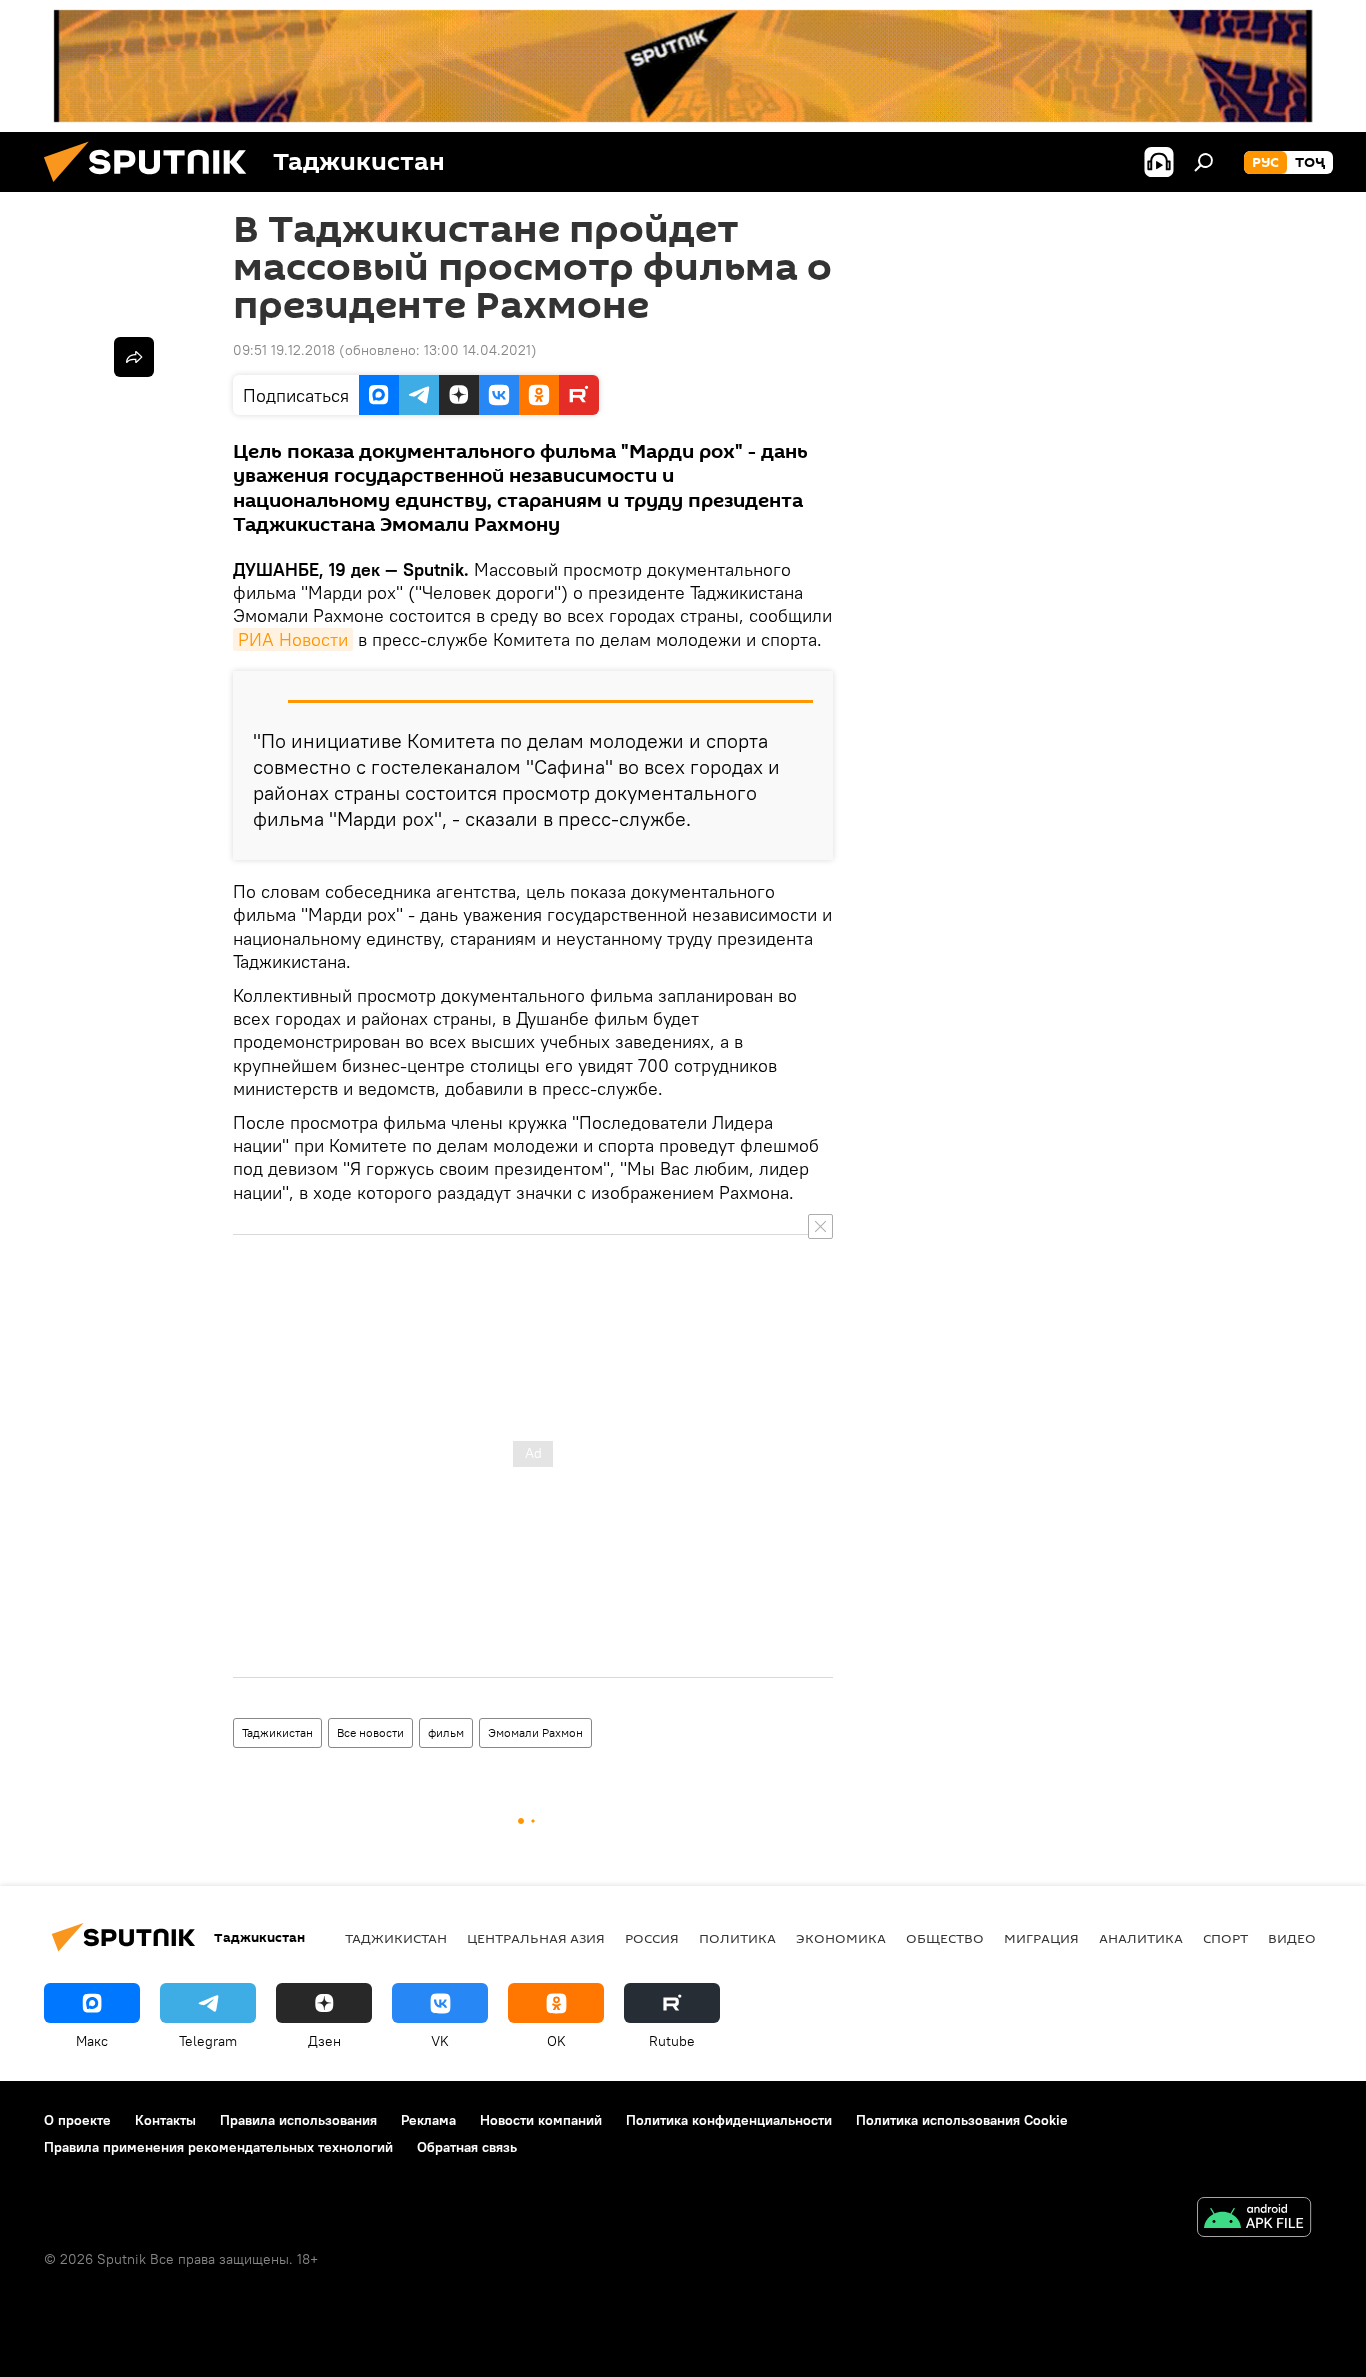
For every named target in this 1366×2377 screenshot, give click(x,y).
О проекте (77, 2120)
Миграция (1041, 1938)
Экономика (841, 1938)
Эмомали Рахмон (535, 1732)
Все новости (370, 1732)
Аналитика (1141, 1938)
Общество (945, 1938)
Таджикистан (277, 1732)
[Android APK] (1254, 2219)
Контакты (165, 2120)
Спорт (1225, 1938)
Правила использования (298, 2120)
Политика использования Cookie (962, 2120)
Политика (737, 1938)
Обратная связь (467, 2147)
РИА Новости (293, 639)
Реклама (428, 2120)
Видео (1292, 1938)
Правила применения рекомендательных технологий (218, 2147)
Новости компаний (541, 2120)
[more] (134, 357)
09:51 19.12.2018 (284, 350)
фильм (446, 1732)
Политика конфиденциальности (729, 2120)
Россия (652, 1938)
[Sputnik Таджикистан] (153, 187)
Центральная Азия (536, 1938)
